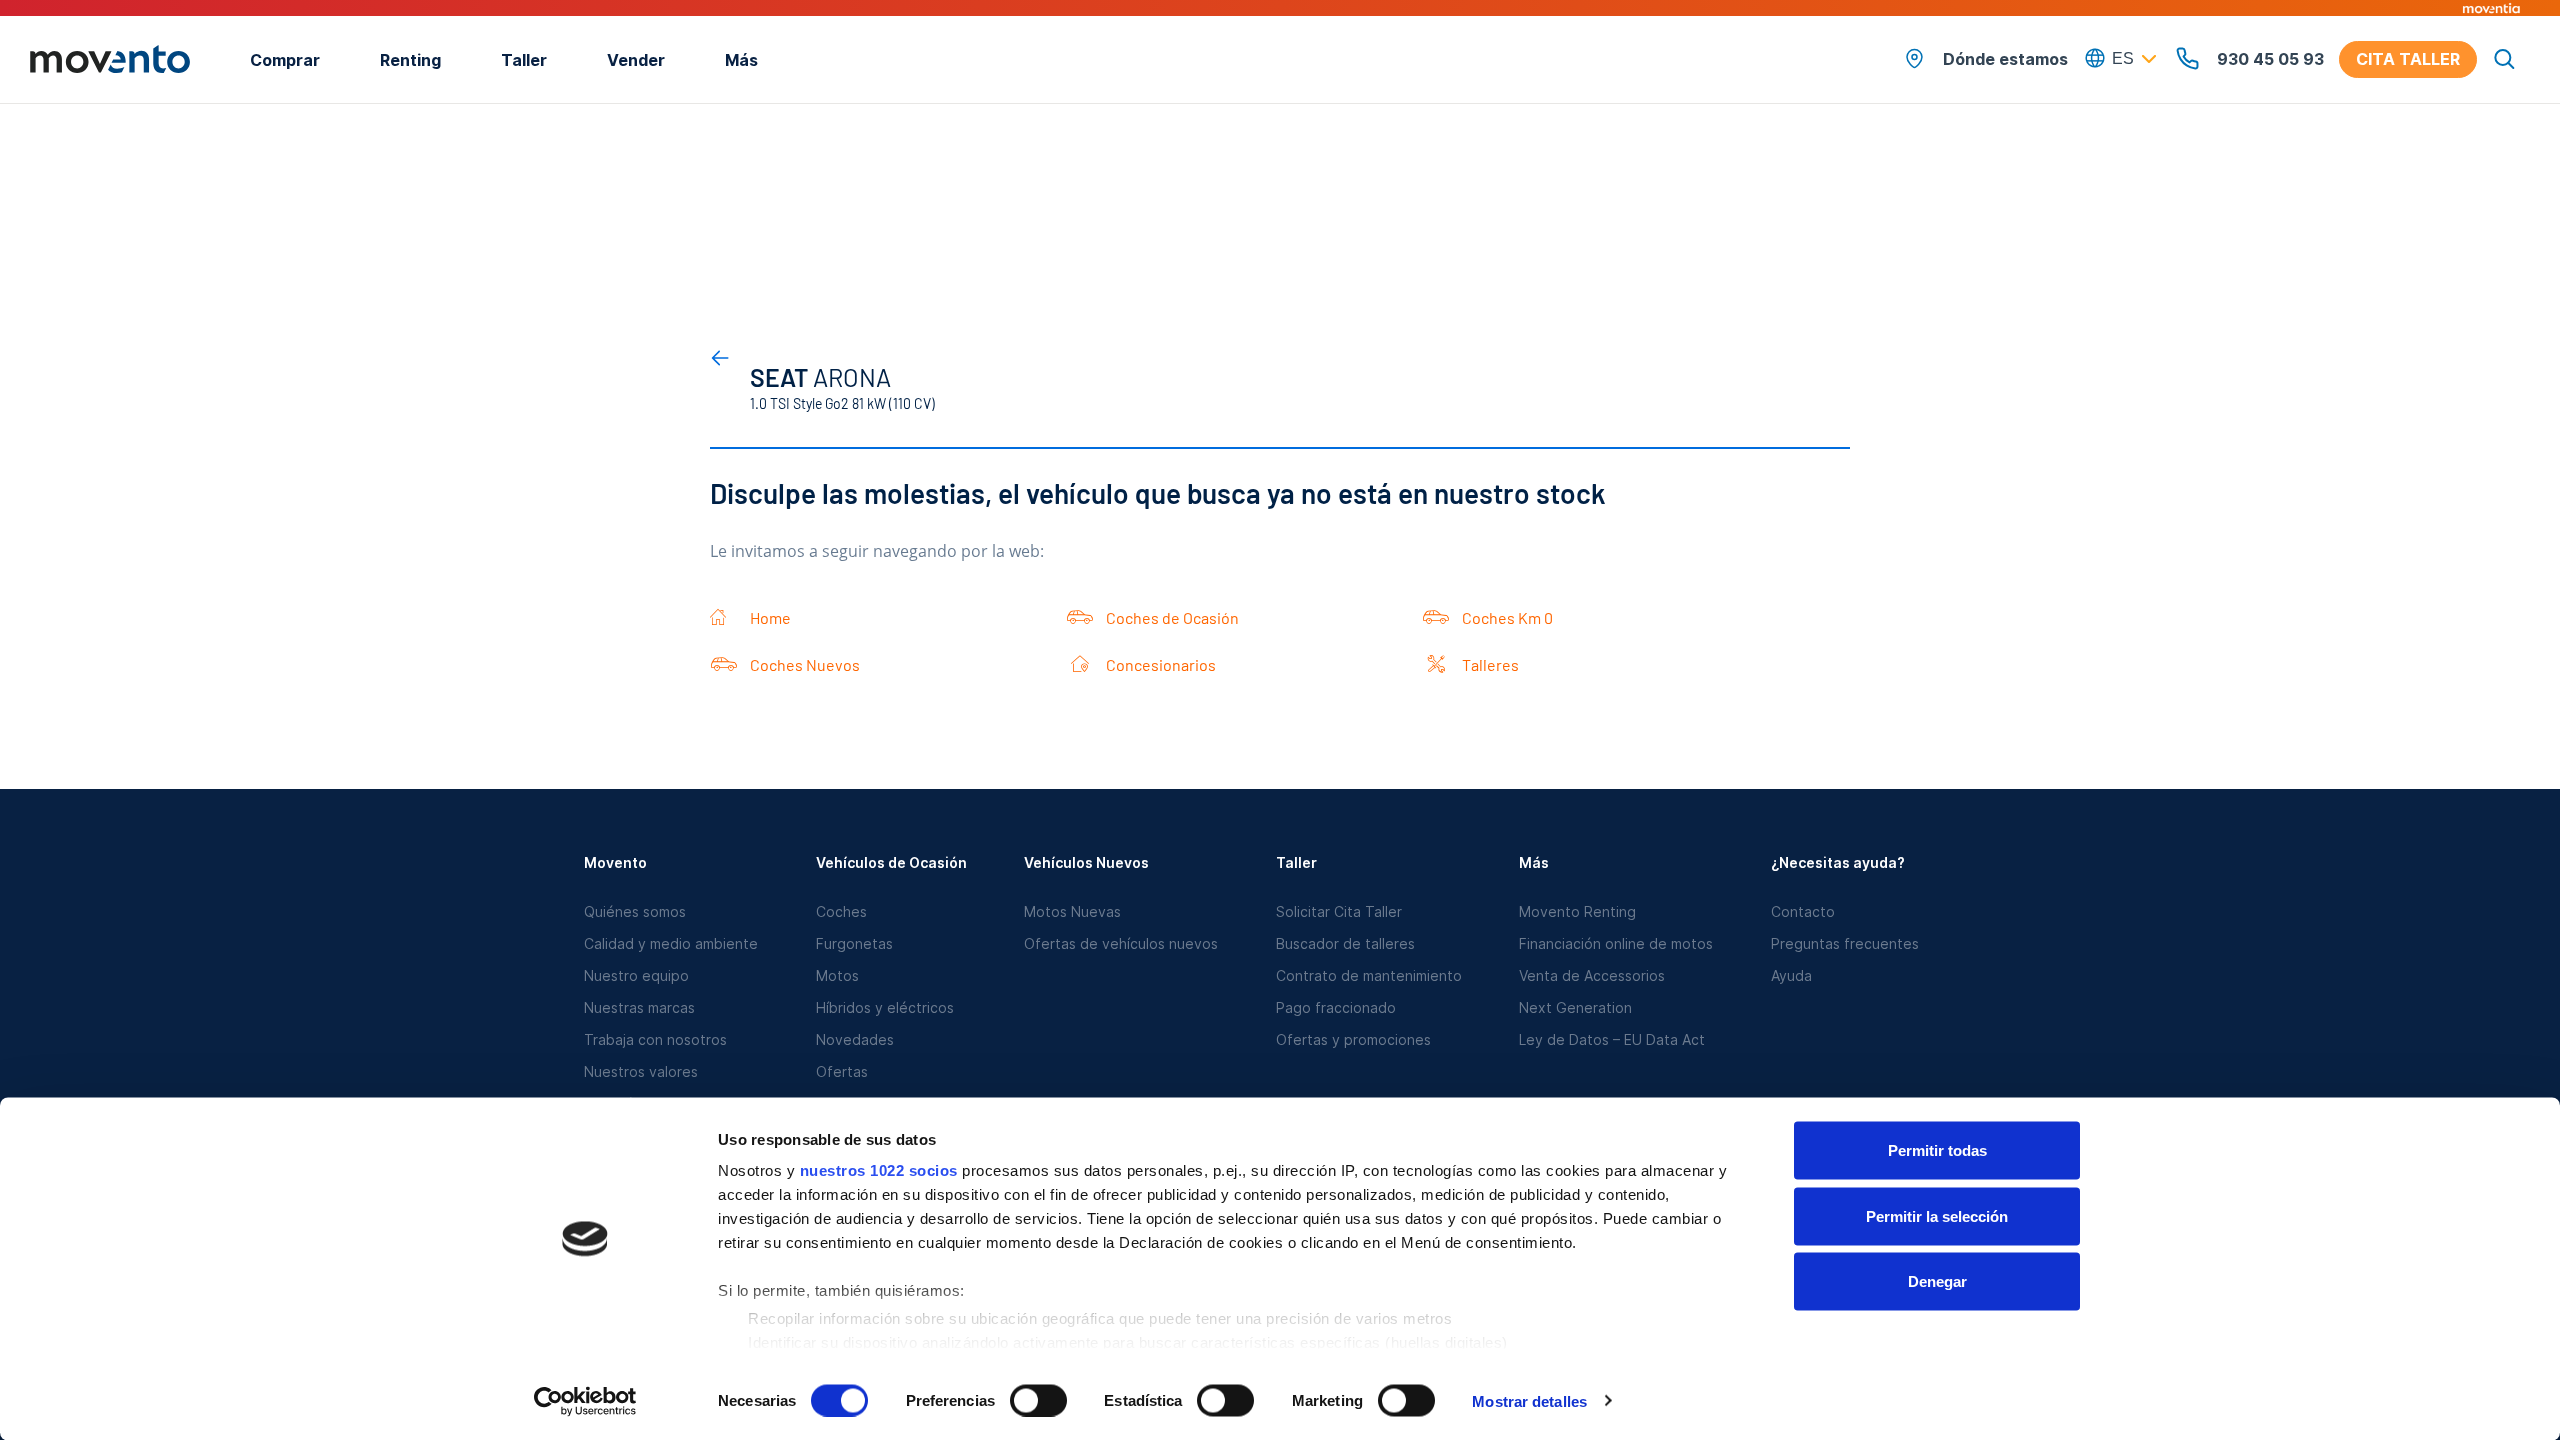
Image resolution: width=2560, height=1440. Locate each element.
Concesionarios (1161, 664)
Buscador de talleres (1345, 943)
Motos (837, 975)
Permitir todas (1937, 1150)
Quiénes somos (635, 911)
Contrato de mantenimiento (1369, 975)
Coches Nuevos (805, 664)
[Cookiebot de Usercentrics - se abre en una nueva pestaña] (585, 1401)
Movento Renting (1577, 911)
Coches (841, 911)
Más (741, 60)
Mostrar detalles (1529, 1400)
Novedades (855, 1039)
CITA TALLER (2408, 59)
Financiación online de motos (1616, 943)
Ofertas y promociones (1353, 1039)
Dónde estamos (2005, 59)
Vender (636, 60)
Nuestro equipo (636, 975)
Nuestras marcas (639, 1007)
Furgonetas (854, 943)
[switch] (1038, 1400)
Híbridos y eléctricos (885, 1007)
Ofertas (842, 1071)
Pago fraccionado (1336, 1007)
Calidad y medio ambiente (671, 943)
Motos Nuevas (1072, 911)
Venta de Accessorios (1592, 975)
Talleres (1490, 664)
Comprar (285, 60)
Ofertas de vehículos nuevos (1121, 943)
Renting (410, 60)
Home (770, 617)
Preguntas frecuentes (1845, 943)
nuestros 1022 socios (879, 1170)
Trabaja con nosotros (655, 1039)
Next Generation (1575, 1007)
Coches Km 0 (1507, 617)
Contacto (1803, 911)
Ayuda (1791, 975)
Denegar (1937, 1281)
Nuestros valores (641, 1071)
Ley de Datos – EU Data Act (1612, 1039)
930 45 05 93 (2270, 59)
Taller (524, 60)
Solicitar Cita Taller (1339, 911)
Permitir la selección (1937, 1215)
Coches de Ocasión (1172, 617)
